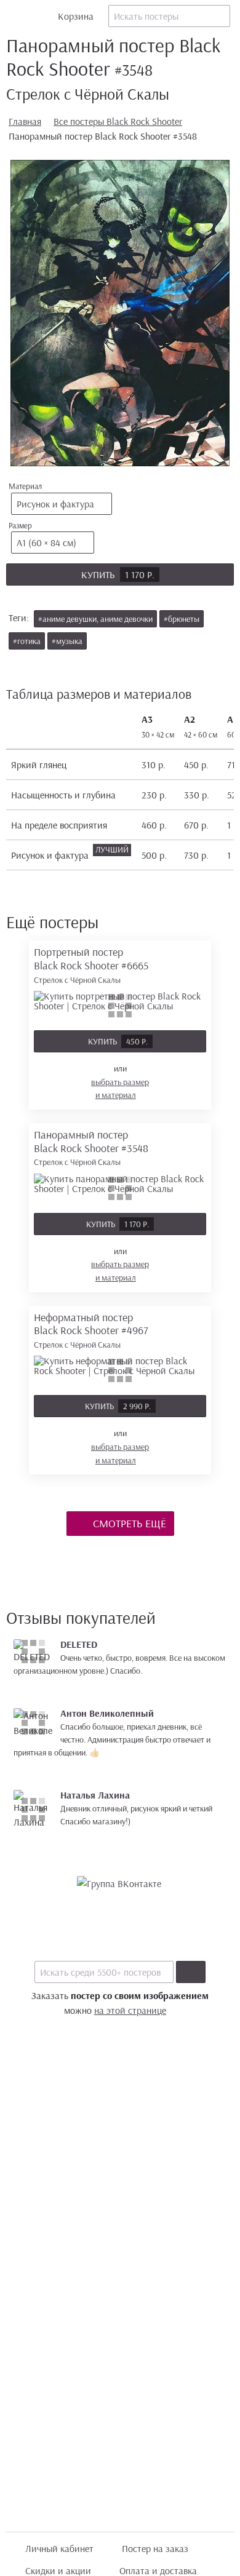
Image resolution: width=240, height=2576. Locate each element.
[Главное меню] (16, 16)
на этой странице (130, 2010)
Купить (118, 574)
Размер (42, 535)
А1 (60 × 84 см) (46, 543)
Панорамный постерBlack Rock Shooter (91, 1147)
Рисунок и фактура (55, 504)
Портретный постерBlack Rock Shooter (91, 965)
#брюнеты (182, 619)
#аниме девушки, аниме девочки (95, 619)
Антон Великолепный (107, 1713)
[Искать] (191, 1972)
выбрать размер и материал (120, 1089)
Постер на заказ (155, 2548)
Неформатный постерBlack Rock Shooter (91, 1330)
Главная (25, 121)
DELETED (79, 1644)
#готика (27, 641)
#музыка (67, 641)
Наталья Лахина (95, 1795)
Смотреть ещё (128, 1523)
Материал (51, 495)
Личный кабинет (59, 2548)
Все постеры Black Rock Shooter (118, 121)
